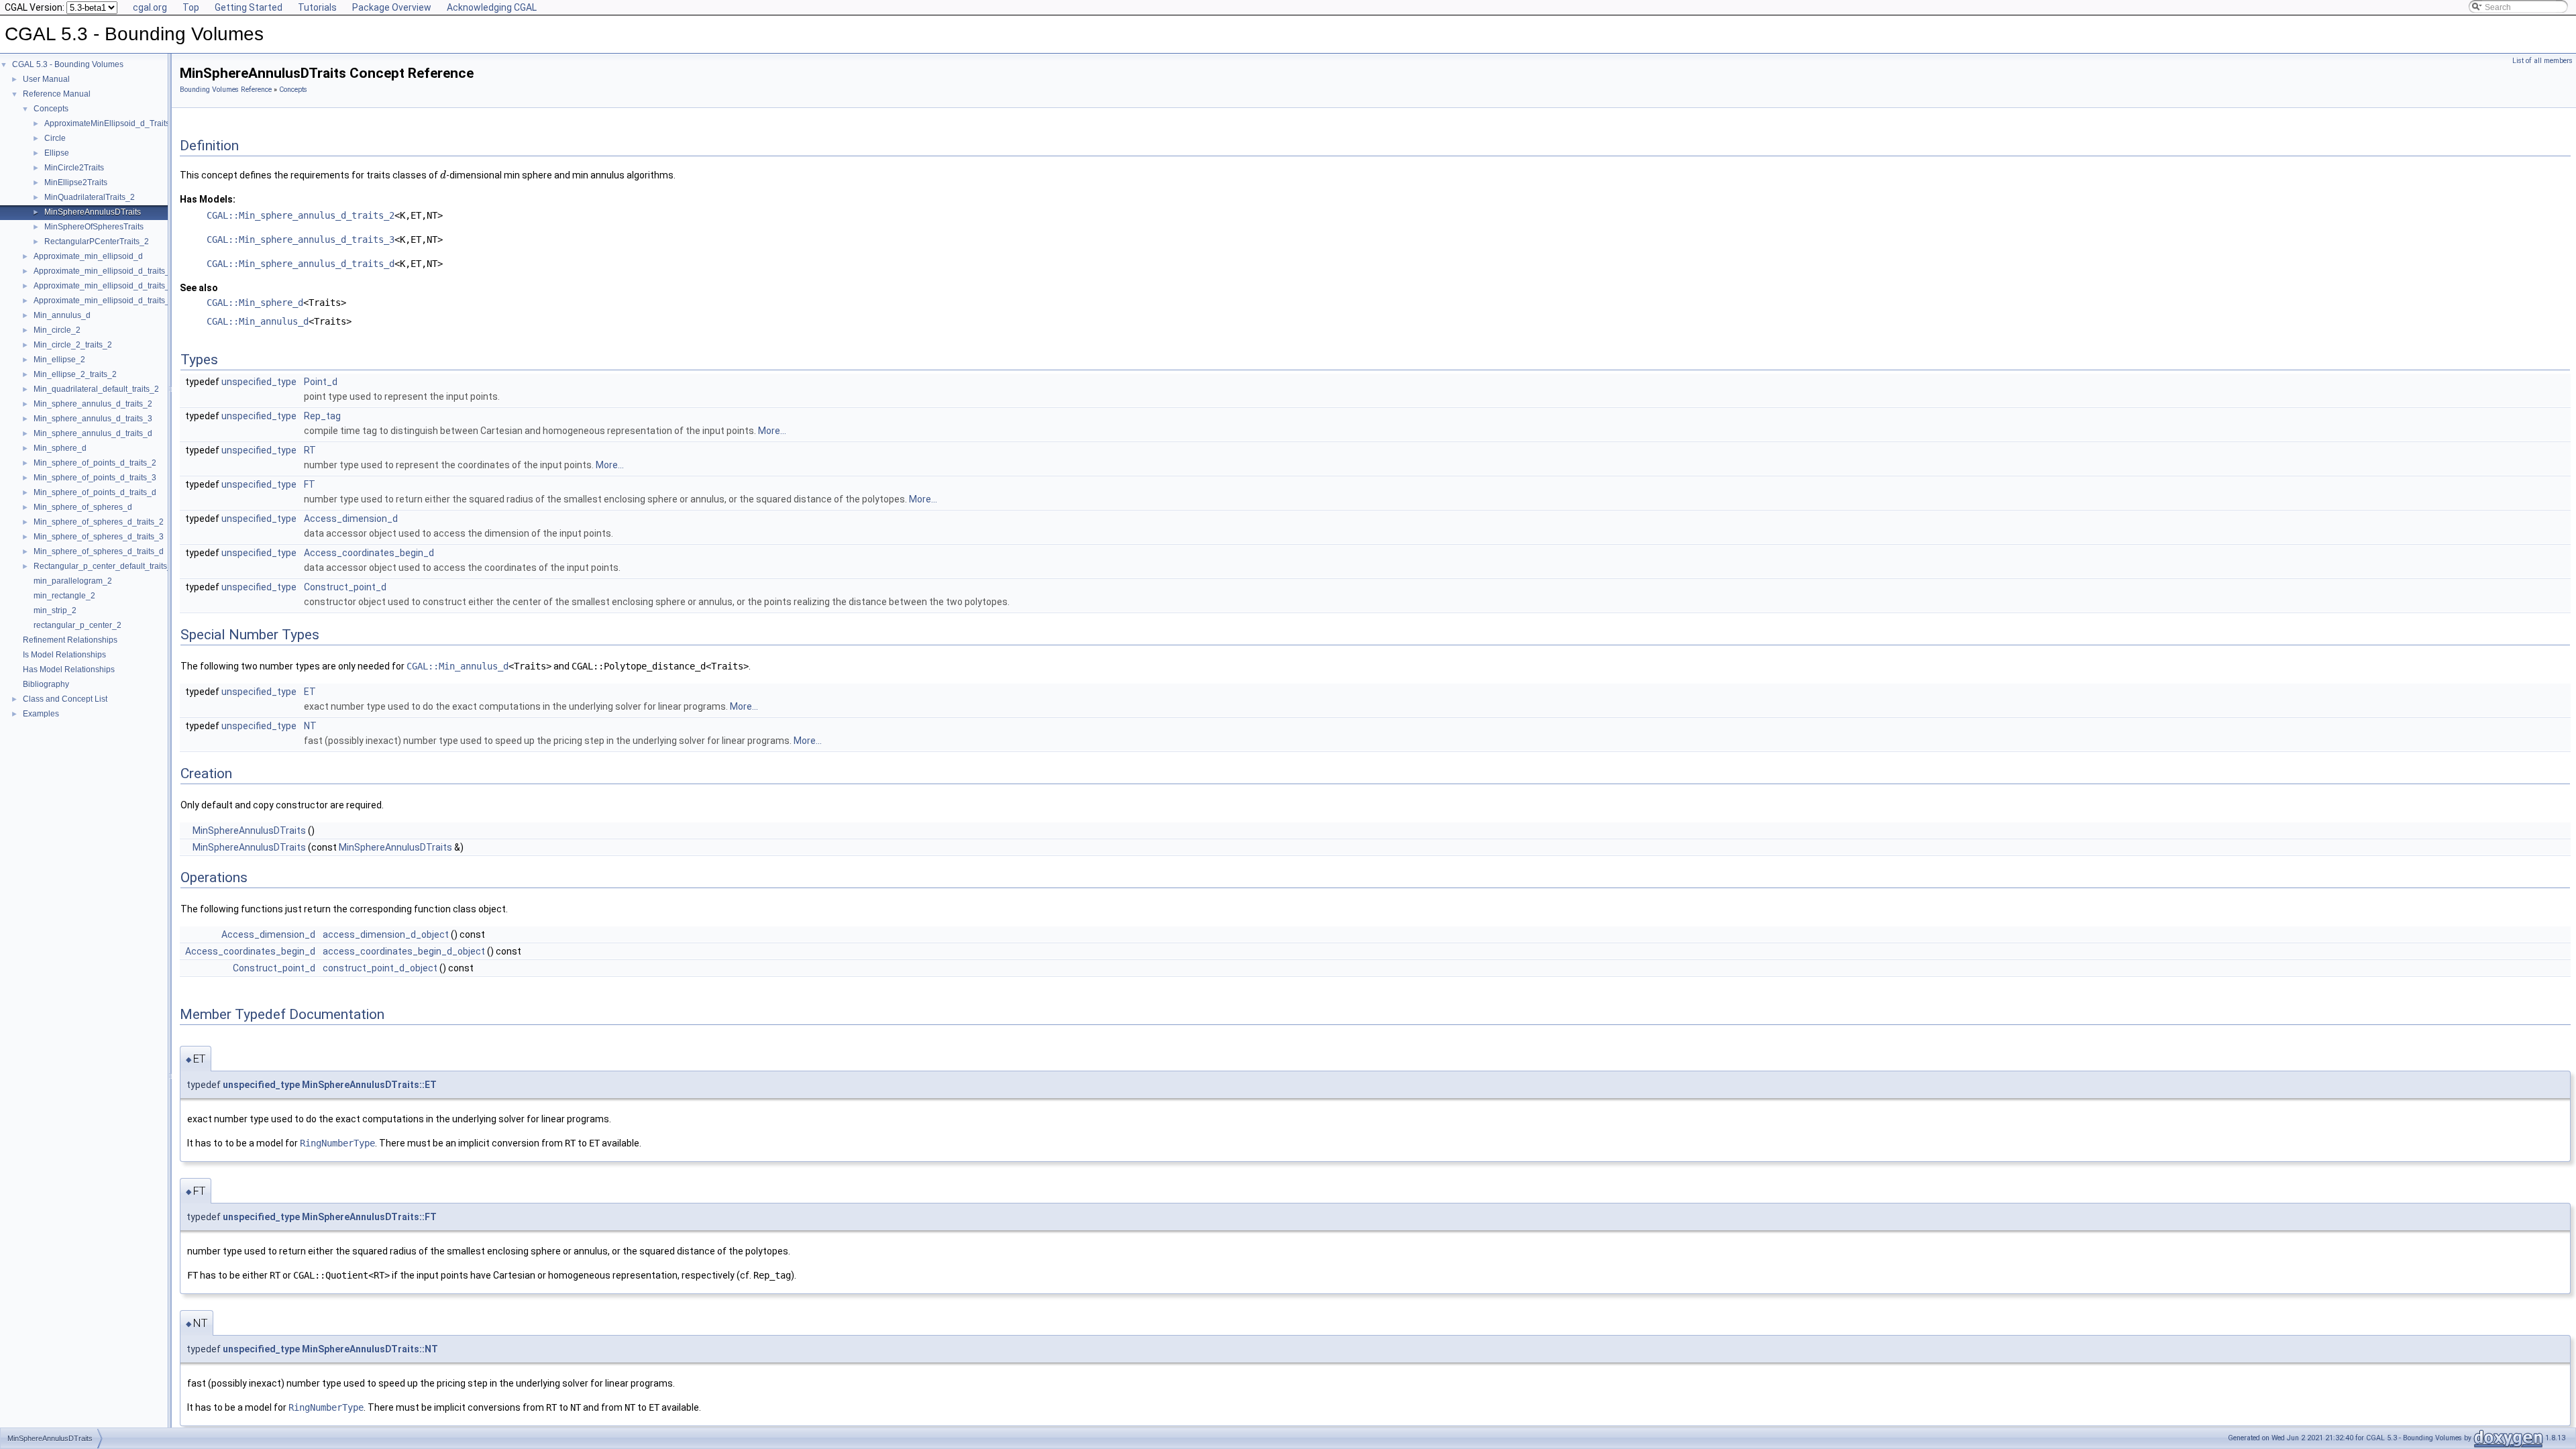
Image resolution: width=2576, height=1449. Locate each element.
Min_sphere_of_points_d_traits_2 (95, 463)
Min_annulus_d (62, 315)
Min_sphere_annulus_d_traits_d (93, 433)
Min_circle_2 (57, 330)
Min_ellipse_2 (59, 360)
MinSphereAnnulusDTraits (93, 212)
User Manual (46, 79)
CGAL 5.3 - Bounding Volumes (68, 64)
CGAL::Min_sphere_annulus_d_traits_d (301, 264)
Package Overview (392, 7)
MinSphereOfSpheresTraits (94, 227)
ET (310, 692)
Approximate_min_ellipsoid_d (88, 256)
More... (772, 431)
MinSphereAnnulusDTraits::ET (369, 1085)
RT (310, 450)
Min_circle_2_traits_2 (73, 345)
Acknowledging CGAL (492, 7)
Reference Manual (57, 94)
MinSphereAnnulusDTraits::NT (370, 1349)
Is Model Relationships (64, 655)
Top (191, 7)
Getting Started (249, 7)
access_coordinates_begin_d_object (404, 951)
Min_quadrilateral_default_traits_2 (96, 389)
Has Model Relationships (69, 669)
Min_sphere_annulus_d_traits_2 (93, 404)
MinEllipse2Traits (76, 182)
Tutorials (317, 7)
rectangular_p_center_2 (77, 625)
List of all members (2542, 61)
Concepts (51, 109)
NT (310, 726)
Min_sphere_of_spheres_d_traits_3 (99, 537)
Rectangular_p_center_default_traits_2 (105, 566)
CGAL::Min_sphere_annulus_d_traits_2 (301, 215)
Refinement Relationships (70, 640)
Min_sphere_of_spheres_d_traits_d (99, 551)
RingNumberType (337, 1143)
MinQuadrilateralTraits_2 (90, 197)
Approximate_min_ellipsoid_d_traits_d (104, 301)
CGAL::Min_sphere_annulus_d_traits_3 (301, 239)
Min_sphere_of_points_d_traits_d (95, 492)
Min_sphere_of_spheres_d (83, 507)
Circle (55, 138)
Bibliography (46, 684)
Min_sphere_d (60, 448)
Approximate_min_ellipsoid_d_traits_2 (104, 271)
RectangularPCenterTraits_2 (97, 241)
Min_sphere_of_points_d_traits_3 (95, 478)
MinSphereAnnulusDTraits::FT (369, 1217)
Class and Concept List (65, 699)
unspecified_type (259, 382)
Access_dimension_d (351, 519)
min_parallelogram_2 (73, 581)
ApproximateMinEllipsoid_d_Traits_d (112, 123)
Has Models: (208, 199)
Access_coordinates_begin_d (369, 553)
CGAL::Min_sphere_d (255, 303)
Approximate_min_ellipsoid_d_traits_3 (104, 286)
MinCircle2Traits (74, 168)
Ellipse (57, 153)
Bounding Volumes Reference (226, 90)
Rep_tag (322, 416)
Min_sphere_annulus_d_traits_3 (93, 419)
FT (310, 484)
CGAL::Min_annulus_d (258, 321)
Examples (41, 714)
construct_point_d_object (380, 968)
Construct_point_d (345, 587)
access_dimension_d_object (386, 934)
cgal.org (150, 7)
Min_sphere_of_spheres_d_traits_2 (99, 522)
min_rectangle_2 (64, 596)
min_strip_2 (55, 610)
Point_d (321, 382)
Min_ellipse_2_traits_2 (75, 374)
